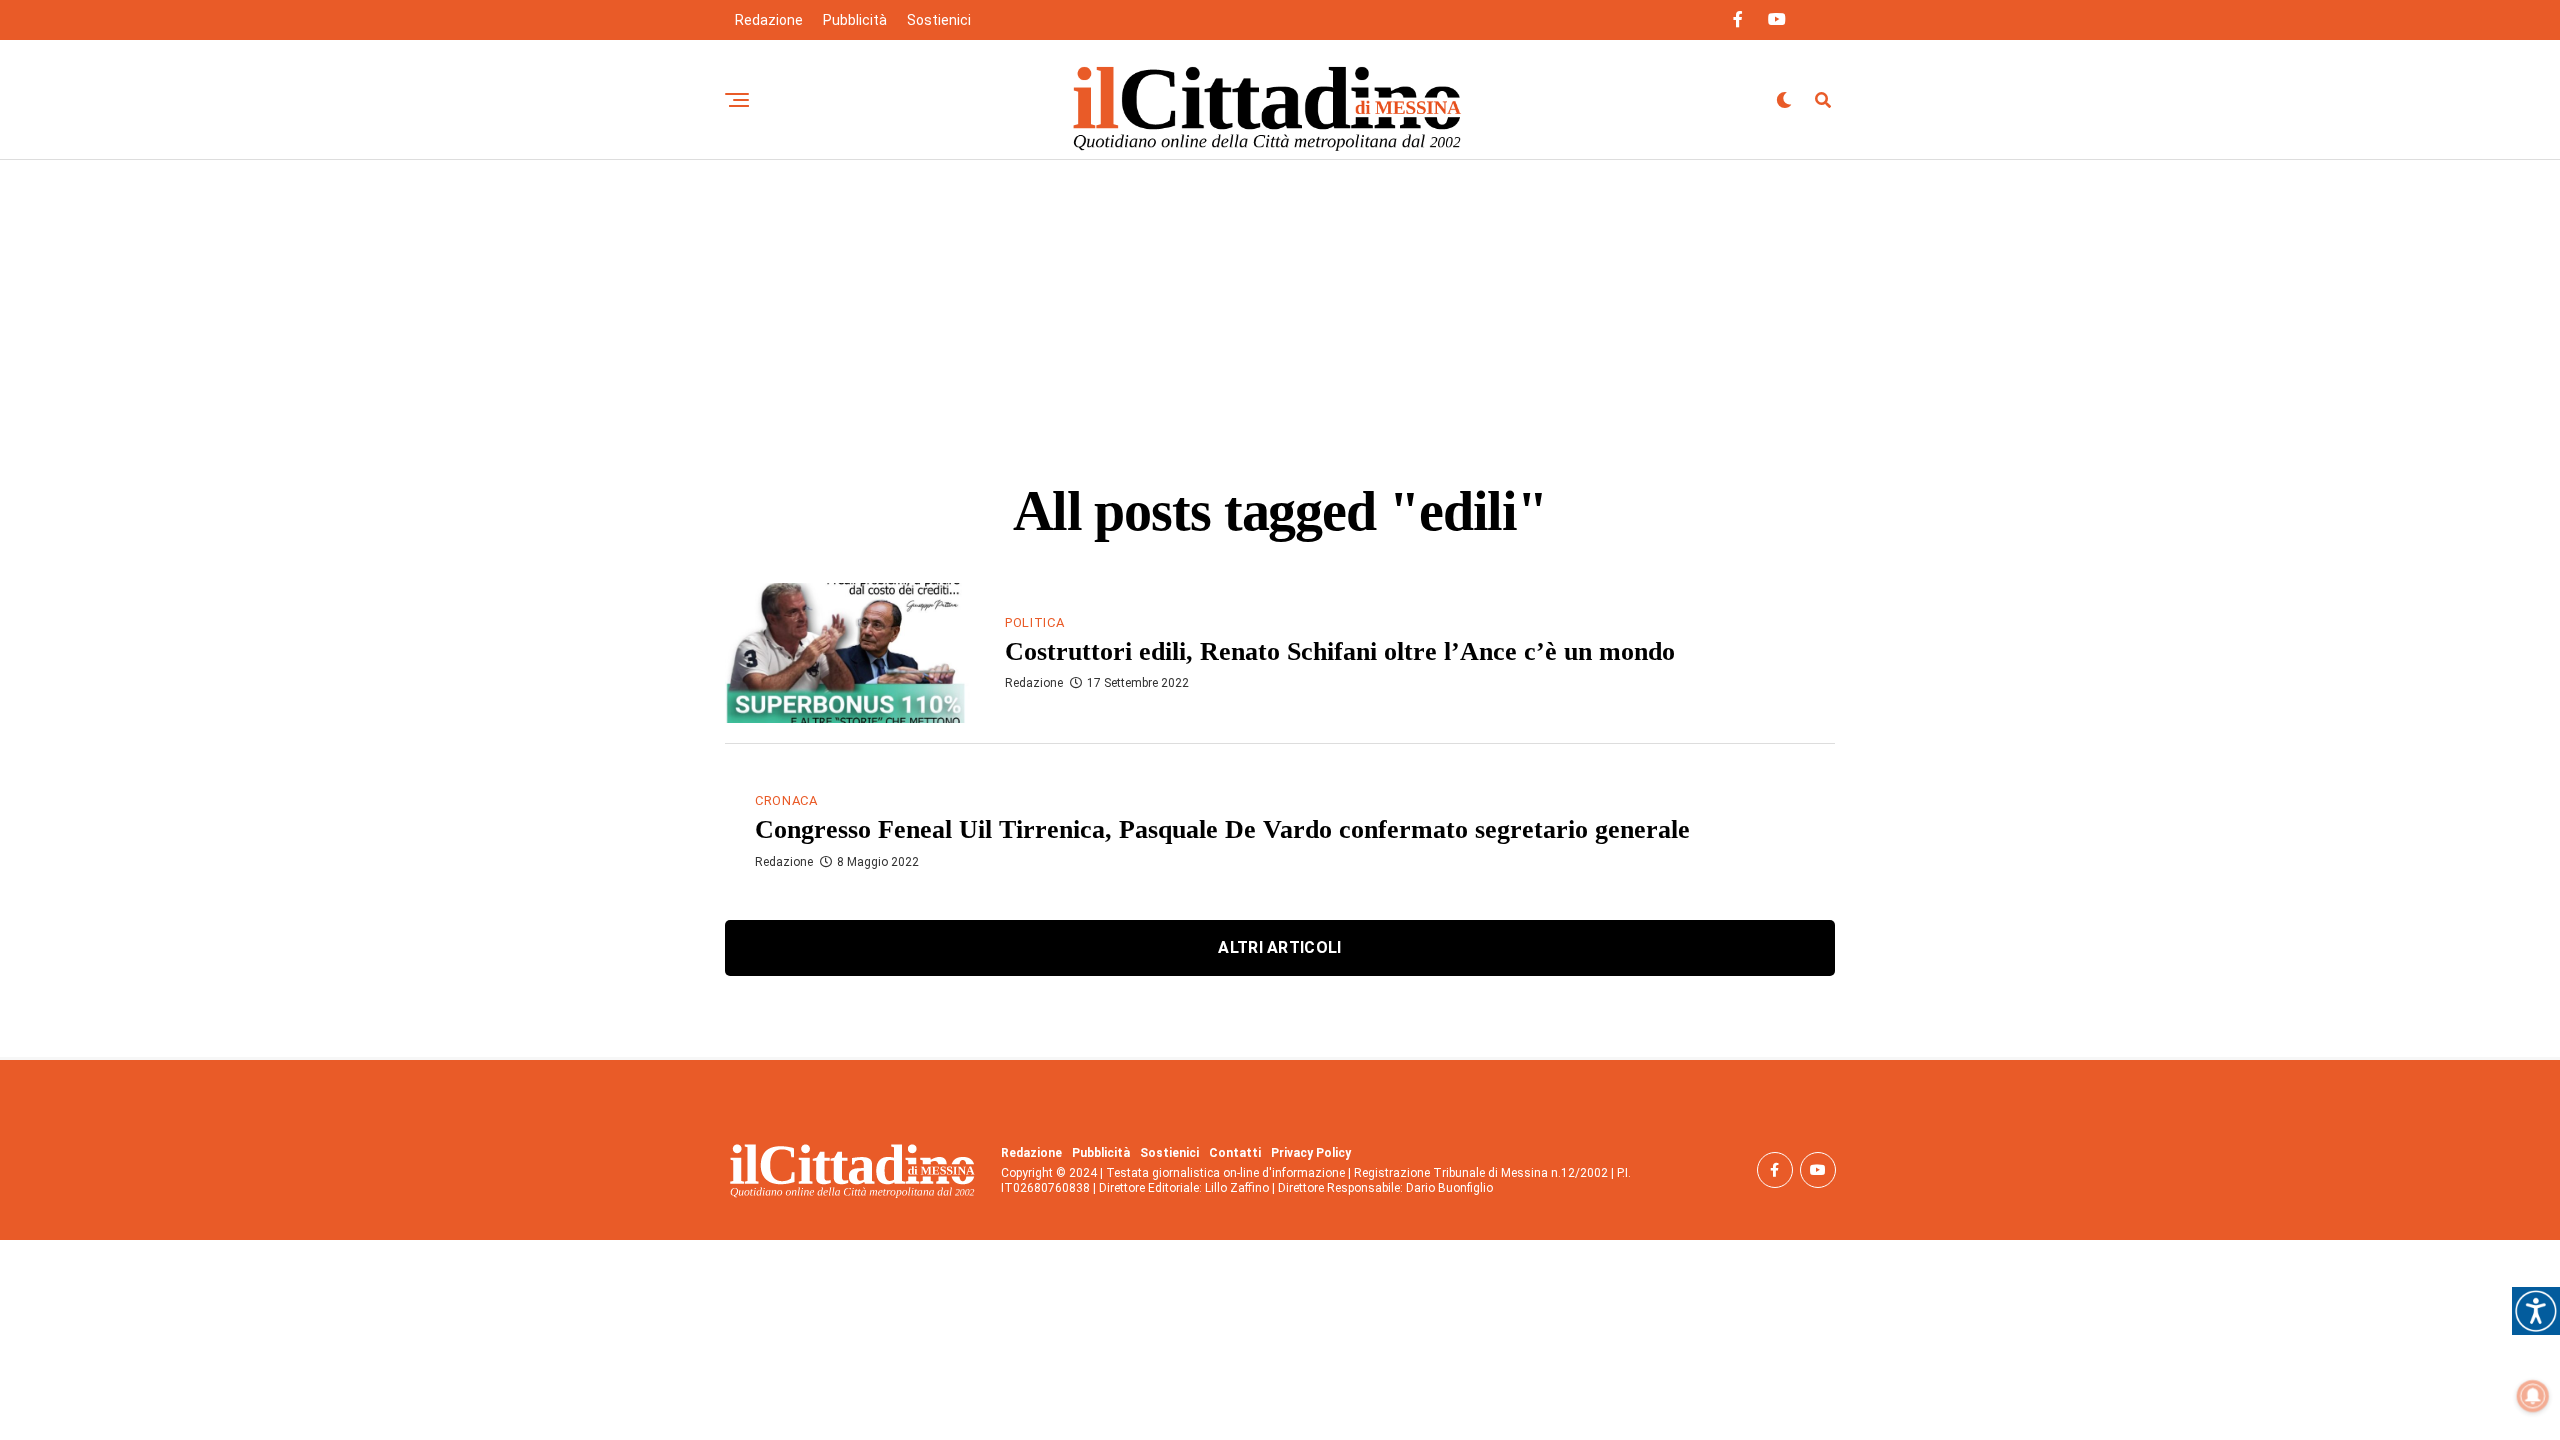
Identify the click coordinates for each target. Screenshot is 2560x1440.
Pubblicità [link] (855, 20)
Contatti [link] (1235, 1153)
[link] (2536, 1311)
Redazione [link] (769, 20)
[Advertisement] (1280, 310)
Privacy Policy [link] (1311, 1153)
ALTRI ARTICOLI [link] (1279, 947)
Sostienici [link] (939, 20)
